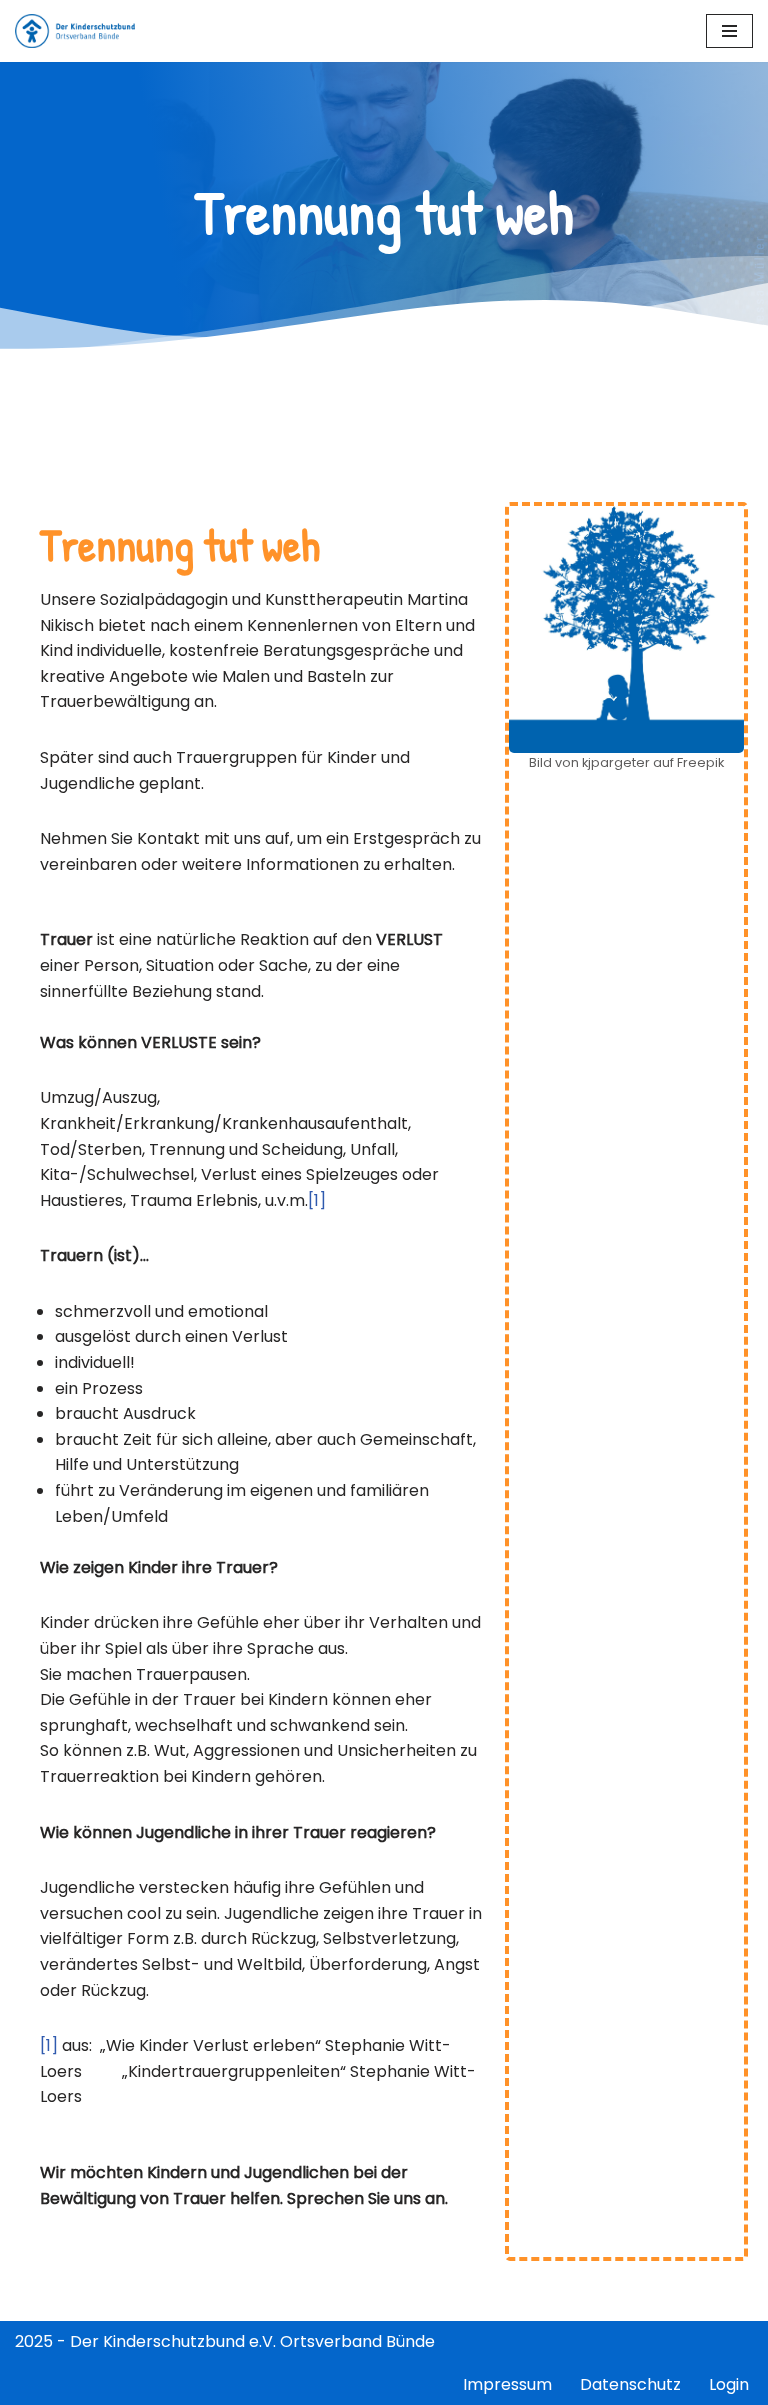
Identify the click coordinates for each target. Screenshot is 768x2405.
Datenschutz (630, 2384)
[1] (317, 1200)
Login (729, 2384)
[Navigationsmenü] (729, 31)
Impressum (507, 2384)
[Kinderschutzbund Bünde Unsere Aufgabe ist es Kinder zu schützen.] (75, 31)
